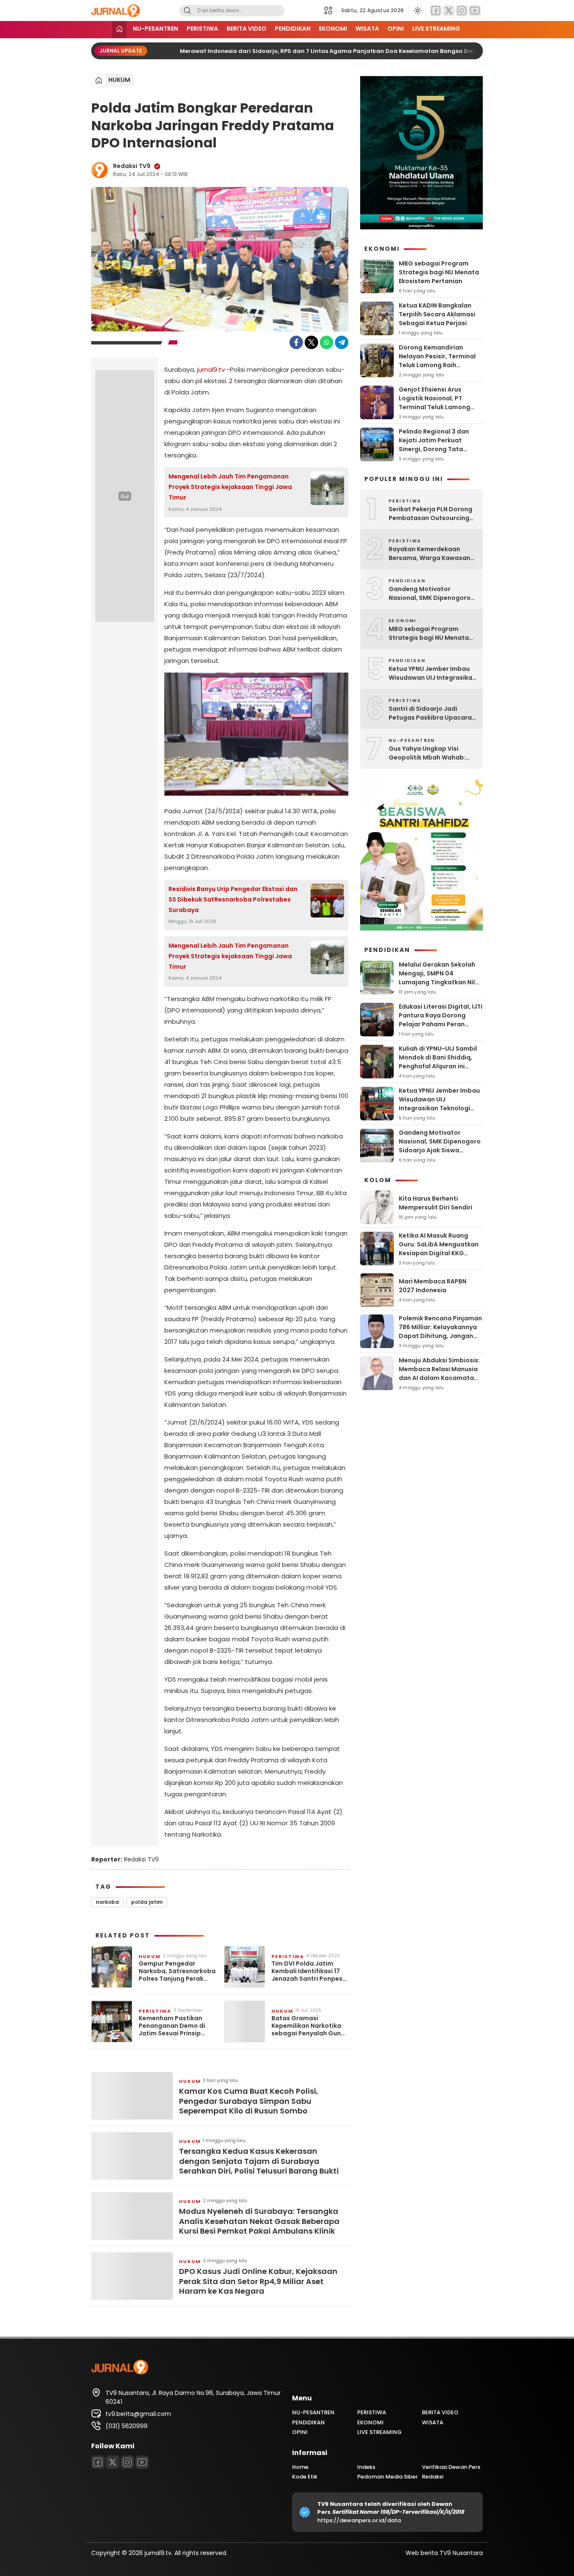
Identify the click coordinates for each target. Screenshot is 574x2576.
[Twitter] (449, 11)
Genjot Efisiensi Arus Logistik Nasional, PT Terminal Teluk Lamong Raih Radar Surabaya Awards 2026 (434, 407)
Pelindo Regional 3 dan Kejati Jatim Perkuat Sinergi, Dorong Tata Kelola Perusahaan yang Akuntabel (436, 449)
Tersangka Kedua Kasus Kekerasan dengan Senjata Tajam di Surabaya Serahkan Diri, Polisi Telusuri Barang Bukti (259, 2161)
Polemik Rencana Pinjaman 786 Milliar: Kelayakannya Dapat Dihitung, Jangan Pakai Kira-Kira (440, 1331)
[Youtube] (475, 11)
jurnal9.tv (211, 369)
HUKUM (119, 80)
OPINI (396, 29)
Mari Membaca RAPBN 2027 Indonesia (433, 1286)
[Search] (187, 11)
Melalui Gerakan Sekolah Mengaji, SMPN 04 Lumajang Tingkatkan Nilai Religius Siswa (440, 978)
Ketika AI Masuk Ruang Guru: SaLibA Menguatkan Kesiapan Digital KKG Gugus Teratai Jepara (439, 1249)
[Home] (119, 30)
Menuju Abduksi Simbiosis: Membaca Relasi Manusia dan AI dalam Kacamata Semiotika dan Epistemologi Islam (439, 1378)
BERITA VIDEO (246, 29)
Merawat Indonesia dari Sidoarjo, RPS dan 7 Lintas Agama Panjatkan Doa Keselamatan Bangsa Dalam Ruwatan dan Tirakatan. (354, 51)
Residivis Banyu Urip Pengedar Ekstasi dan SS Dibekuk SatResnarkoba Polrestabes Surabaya (233, 899)
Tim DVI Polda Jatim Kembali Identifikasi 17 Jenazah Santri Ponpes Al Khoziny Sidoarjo (307, 1971)
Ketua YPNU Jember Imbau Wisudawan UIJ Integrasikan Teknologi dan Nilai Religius (432, 673)
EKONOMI (333, 29)
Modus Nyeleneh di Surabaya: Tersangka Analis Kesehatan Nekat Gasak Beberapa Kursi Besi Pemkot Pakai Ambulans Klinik (259, 2221)
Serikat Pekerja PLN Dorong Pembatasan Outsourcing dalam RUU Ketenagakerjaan (430, 514)
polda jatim (147, 1902)
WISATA (367, 29)
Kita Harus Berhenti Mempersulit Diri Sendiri (436, 1203)
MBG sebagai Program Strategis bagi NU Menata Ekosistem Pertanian (439, 272)
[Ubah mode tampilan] (417, 11)
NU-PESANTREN (155, 29)
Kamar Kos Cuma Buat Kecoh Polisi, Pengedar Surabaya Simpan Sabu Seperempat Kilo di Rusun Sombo (249, 2101)
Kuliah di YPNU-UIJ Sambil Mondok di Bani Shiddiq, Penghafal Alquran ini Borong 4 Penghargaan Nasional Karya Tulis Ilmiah (440, 1066)
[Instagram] (462, 11)
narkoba (107, 1902)
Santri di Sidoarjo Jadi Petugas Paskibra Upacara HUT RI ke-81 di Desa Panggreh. (430, 713)
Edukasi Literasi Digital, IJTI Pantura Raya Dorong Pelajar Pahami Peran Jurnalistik (441, 1020)
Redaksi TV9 (132, 166)
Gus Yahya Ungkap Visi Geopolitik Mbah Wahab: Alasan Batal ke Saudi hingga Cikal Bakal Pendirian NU (433, 753)
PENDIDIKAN (293, 29)
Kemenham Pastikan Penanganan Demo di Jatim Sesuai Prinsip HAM (172, 2026)
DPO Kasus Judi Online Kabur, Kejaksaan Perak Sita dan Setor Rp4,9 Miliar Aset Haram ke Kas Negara (258, 2281)
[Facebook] (436, 11)
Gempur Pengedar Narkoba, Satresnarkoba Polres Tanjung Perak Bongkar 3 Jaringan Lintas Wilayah (177, 1971)
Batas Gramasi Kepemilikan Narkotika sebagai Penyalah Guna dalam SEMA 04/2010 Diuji (308, 2026)
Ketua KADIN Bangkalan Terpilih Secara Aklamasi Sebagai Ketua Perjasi (437, 314)
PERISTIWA (202, 29)
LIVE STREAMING (436, 29)
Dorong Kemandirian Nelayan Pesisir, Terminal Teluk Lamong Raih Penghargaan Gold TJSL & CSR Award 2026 (439, 365)
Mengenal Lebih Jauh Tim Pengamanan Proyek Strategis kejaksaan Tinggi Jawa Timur (230, 487)
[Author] (100, 170)
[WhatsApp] (326, 342)
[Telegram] (342, 342)
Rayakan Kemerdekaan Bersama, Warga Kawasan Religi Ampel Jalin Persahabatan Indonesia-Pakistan (429, 554)
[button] (330, 11)
